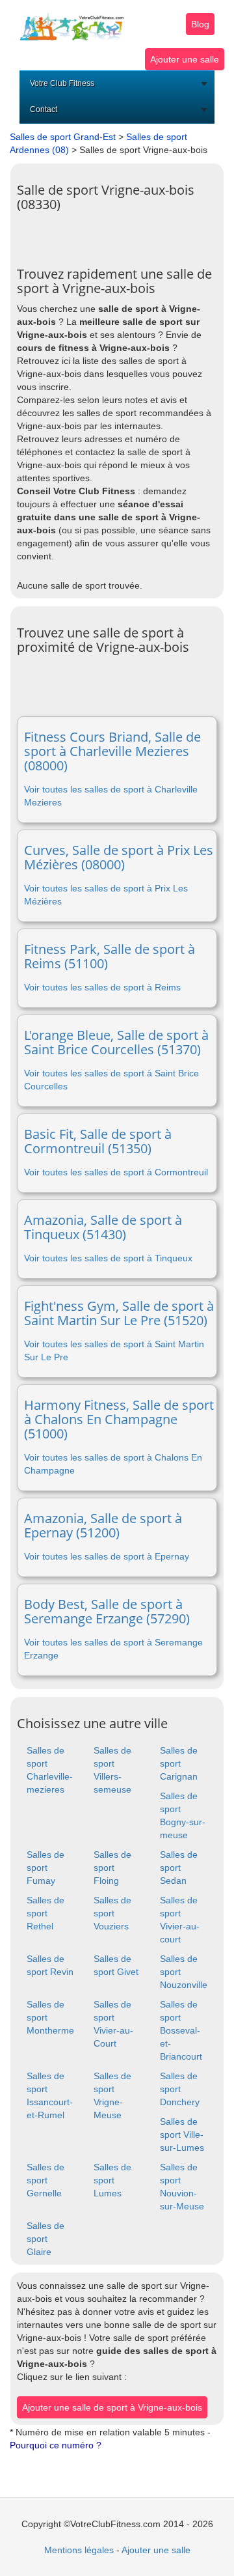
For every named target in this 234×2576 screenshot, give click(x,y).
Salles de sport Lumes (112, 2180)
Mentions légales (79, 2550)
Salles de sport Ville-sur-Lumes (182, 2135)
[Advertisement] (125, 234)
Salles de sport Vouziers (112, 1913)
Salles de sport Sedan (179, 1868)
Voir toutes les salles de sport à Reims (102, 987)
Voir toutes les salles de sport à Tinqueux (108, 1258)
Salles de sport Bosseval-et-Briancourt (181, 2030)
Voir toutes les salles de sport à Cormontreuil (116, 1172)
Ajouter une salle (185, 59)
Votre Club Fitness (62, 83)
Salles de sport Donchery (180, 2089)
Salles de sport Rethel (45, 1913)
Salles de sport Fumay (45, 1868)
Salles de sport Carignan (179, 1763)
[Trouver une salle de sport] (72, 20)
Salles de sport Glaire (45, 2239)
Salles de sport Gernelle (45, 2180)
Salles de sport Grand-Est (63, 137)
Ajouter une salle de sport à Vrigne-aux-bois (112, 2407)
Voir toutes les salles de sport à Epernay (107, 1556)
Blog (200, 24)
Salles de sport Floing (112, 1868)
